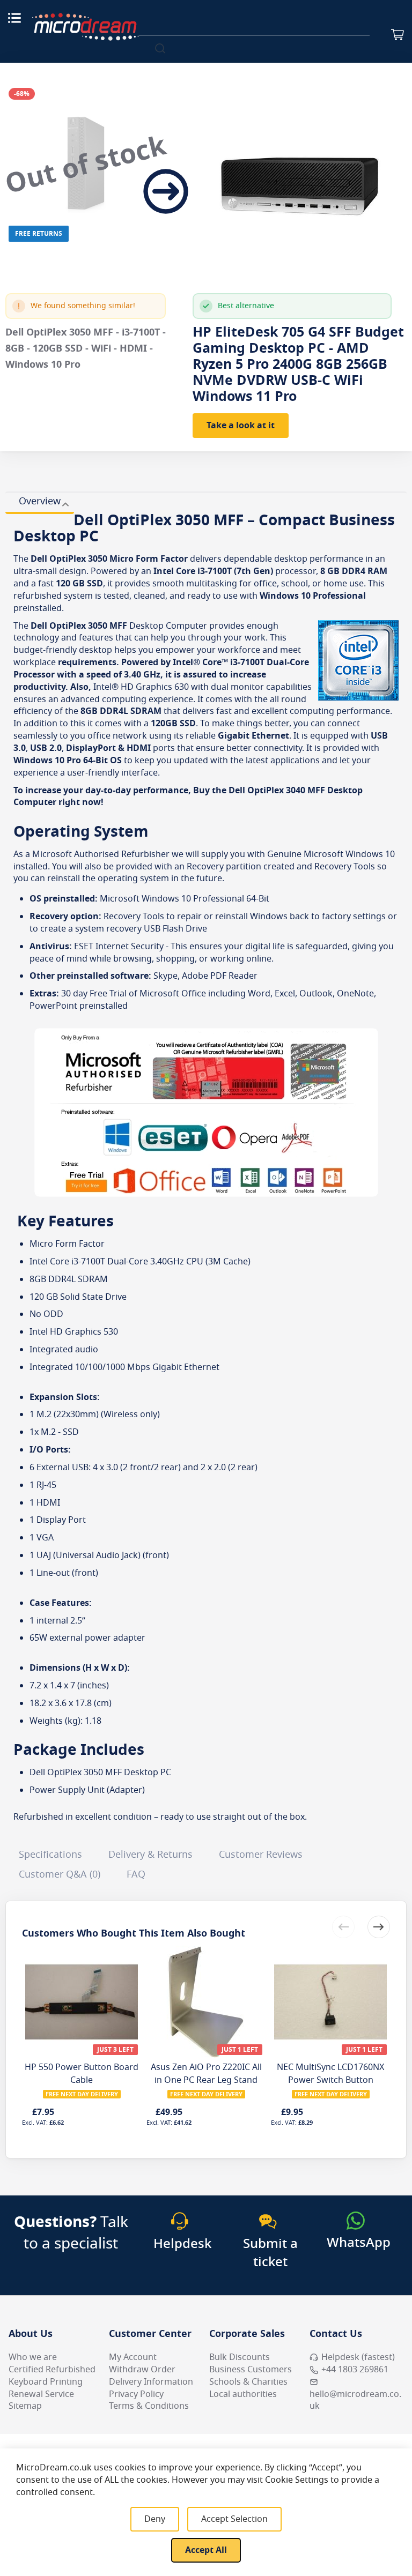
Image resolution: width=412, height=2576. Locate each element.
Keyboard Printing (46, 2382)
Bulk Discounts (240, 2357)
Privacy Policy (136, 2394)
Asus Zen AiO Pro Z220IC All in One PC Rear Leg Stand (206, 2074)
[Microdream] (85, 27)
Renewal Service (41, 2394)
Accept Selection (234, 2519)
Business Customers (251, 2370)
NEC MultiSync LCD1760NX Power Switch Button (330, 2074)
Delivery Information (151, 2382)
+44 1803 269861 (355, 2370)
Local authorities (243, 2394)
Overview (40, 501)
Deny (155, 2519)
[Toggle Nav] (14, 18)
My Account (133, 2357)
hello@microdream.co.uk (355, 2400)
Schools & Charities (248, 2382)
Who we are (33, 2357)
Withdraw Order (142, 2370)
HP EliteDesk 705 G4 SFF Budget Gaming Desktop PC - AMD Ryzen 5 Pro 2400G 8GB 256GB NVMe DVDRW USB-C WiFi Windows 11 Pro (298, 364)
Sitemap (25, 2406)
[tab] (40, 503)
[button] (379, 1927)
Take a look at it (241, 426)
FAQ (136, 1874)
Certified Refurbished (52, 2370)
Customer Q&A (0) (60, 1874)
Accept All (206, 2550)
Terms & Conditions (149, 2406)
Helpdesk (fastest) (358, 2357)
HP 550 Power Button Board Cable (82, 2074)
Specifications (50, 1855)
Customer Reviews (261, 1855)
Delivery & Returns (150, 1855)
